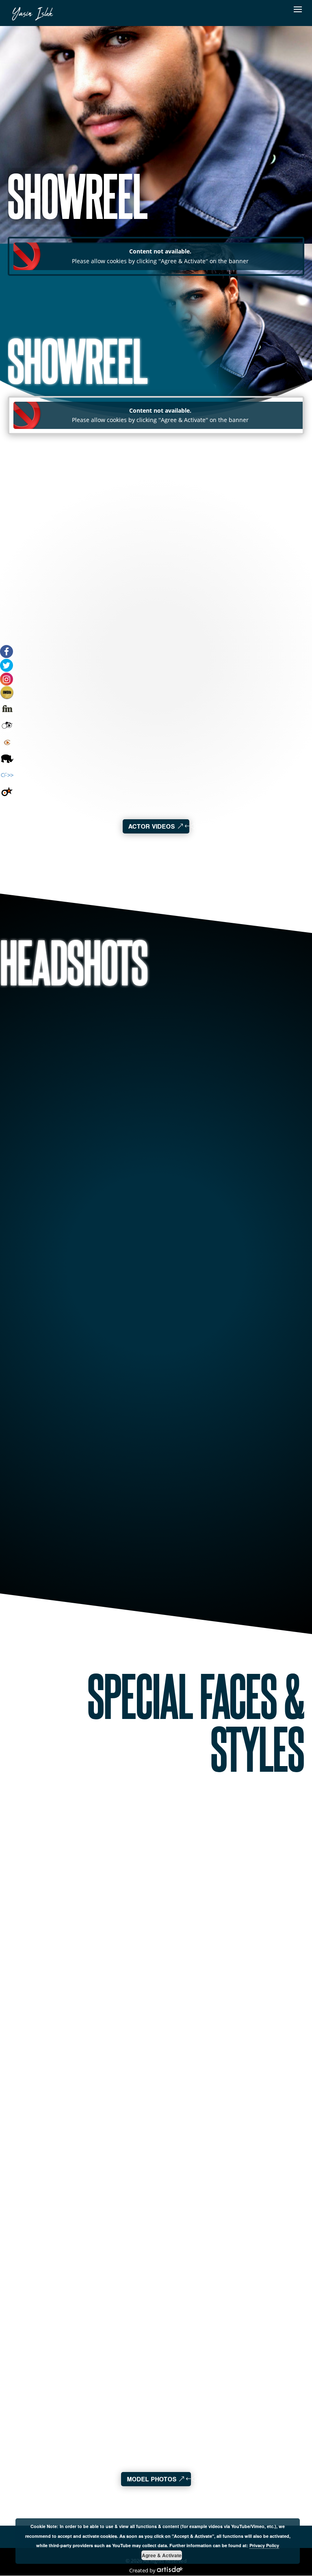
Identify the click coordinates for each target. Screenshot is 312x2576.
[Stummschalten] (94, 757)
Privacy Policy (264, 2545)
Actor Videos (152, 826)
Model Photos (152, 2479)
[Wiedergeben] (40, 748)
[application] (78, 753)
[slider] (110, 757)
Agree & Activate (162, 2555)
